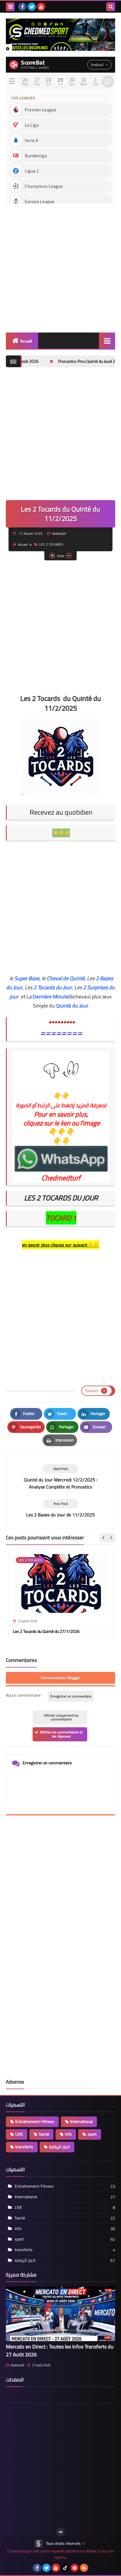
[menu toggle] (10, 7)
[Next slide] (111, 1538)
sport (92, 2134)
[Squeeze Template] (38, 2544)
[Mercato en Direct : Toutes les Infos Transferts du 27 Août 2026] (60, 2314)
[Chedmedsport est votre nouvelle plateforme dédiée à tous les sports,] (60, 35)
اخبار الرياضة (59, 2147)
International (81, 2121)
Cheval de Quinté (66, 978)
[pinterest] (75, 2568)
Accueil (26, 341)
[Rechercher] (111, 7)
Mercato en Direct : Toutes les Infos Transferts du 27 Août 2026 (60, 2351)
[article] (60, 1477)
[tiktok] (65, 2568)
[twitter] (32, 7)
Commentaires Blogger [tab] (60, 1678)
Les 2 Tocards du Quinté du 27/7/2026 (46, 1631)
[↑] (60, 2532)
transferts (24, 2147)
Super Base (27, 978)
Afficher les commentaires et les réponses (61, 1734)
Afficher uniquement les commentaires (61, 1717)
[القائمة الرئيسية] (107, 341)
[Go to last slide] (103, 1538)
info (68, 2134)
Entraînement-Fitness (35, 2121)
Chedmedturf (61, 1178)
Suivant (91, 1391)
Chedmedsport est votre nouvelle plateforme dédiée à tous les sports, (61, 2554)
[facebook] (22, 7)
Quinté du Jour (72, 1006)
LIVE (19, 2134)
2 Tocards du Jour (53, 987)
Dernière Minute (51, 997)
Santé (44, 2134)
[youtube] (41, 7)
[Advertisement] (60, 266)
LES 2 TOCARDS (51, 544)
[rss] (84, 2568)
